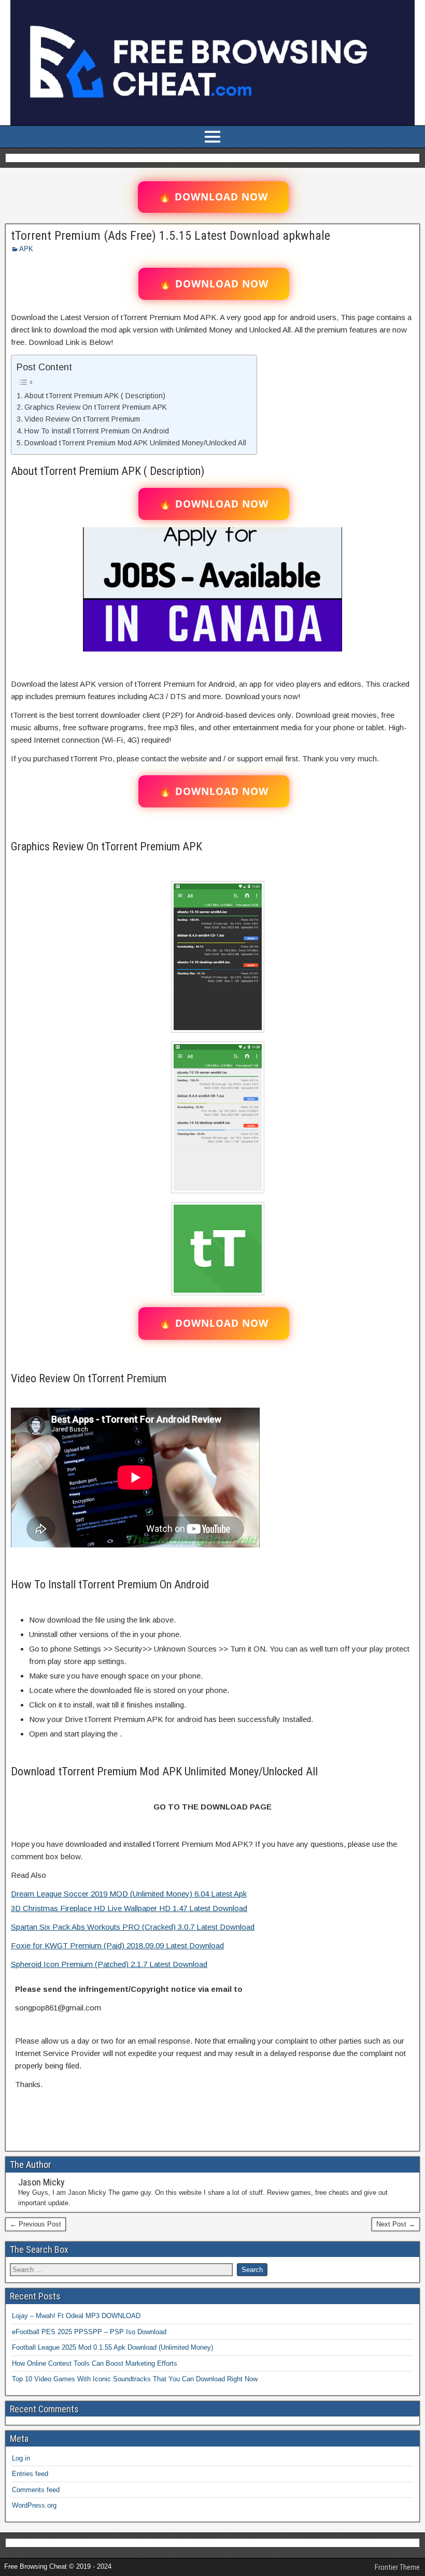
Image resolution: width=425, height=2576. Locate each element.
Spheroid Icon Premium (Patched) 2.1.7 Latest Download (109, 1964)
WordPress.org (34, 2505)
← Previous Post (36, 2224)
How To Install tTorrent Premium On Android (97, 431)
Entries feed (30, 2474)
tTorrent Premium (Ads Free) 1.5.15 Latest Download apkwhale (171, 236)
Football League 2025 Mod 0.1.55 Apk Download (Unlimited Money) (112, 2347)
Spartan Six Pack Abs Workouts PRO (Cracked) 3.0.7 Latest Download (133, 1927)
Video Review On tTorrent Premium (82, 419)
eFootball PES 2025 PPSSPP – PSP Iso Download (89, 2332)
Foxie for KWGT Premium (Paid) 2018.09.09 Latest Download (117, 1945)
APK (26, 249)
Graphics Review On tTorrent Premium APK (96, 407)
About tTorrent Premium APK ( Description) (95, 396)
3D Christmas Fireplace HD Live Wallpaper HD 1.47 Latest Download (129, 1908)
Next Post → (396, 2224)
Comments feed (36, 2490)
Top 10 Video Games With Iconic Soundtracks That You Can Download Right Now (135, 2379)
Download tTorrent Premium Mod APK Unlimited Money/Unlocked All (135, 443)
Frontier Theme (397, 2567)
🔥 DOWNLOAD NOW (213, 197)
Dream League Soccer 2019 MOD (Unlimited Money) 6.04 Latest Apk (129, 1894)
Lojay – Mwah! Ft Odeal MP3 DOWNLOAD (76, 2316)
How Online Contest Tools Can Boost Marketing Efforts (95, 2363)
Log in (21, 2458)
